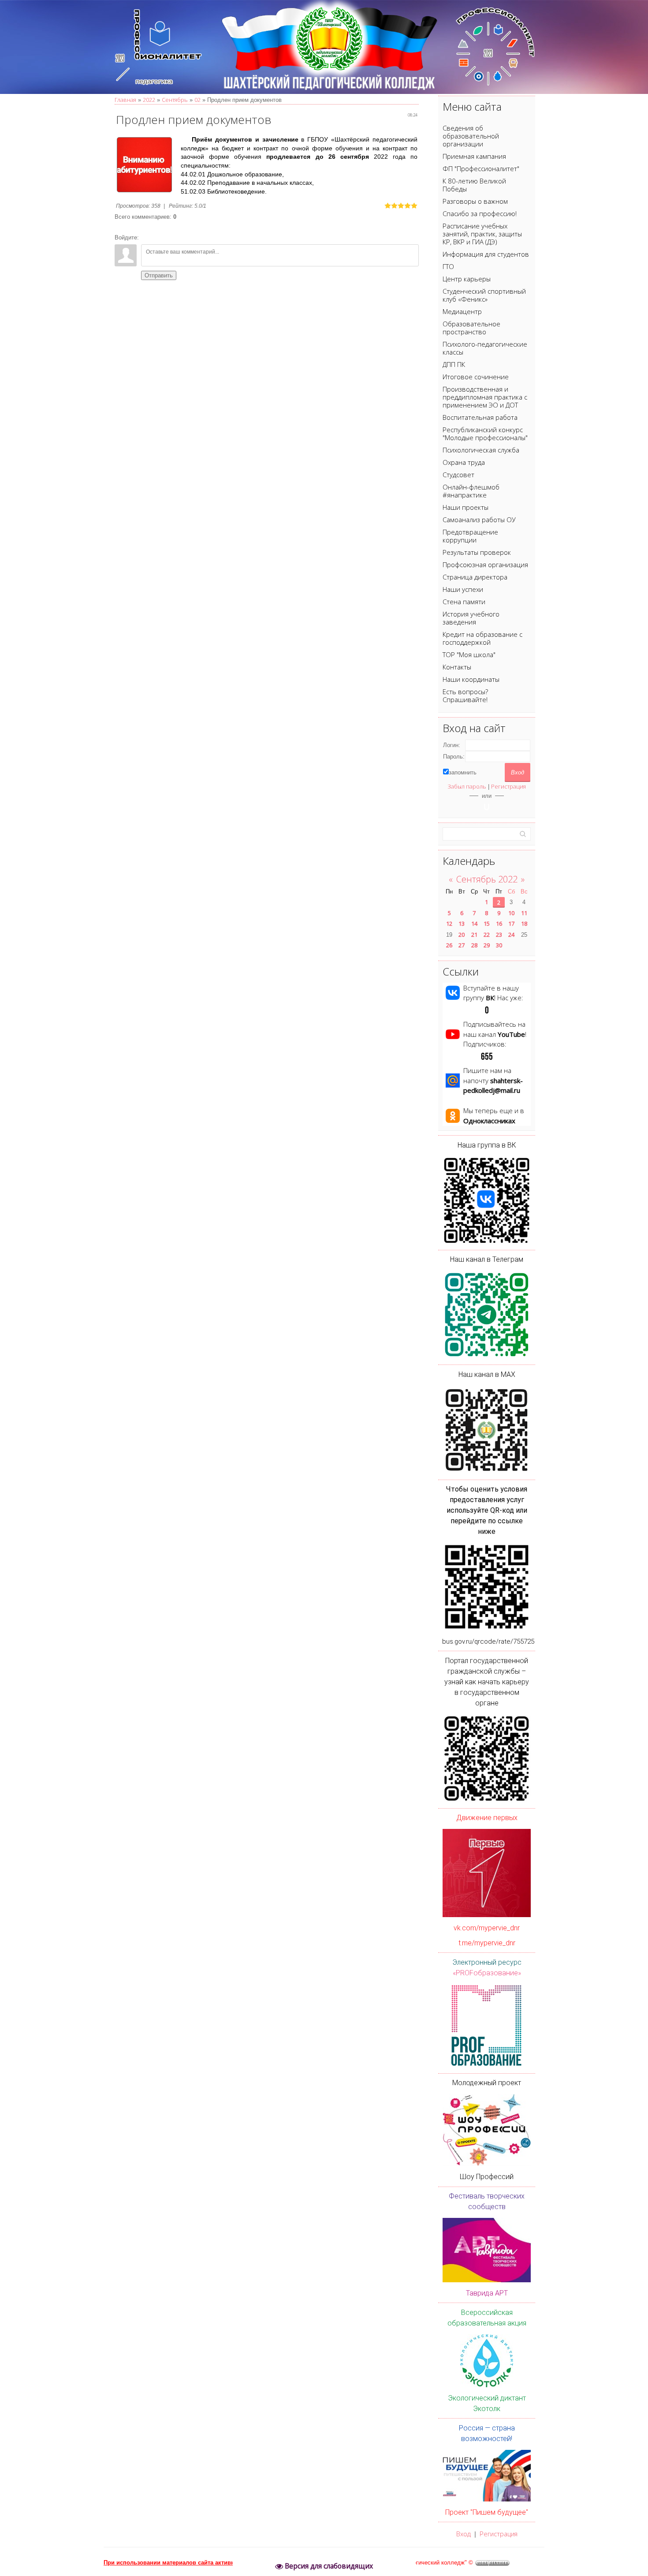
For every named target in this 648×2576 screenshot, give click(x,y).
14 (474, 923)
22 (487, 935)
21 (474, 935)
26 (449, 945)
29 (487, 945)
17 (511, 923)
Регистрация (508, 786)
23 (499, 935)
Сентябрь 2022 (487, 879)
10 (511, 913)
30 (499, 945)
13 (462, 923)
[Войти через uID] (487, 807)
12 (449, 923)
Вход (464, 2534)
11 (524, 913)
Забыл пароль (467, 786)
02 (197, 100)
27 (462, 945)
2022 (149, 100)
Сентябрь (175, 100)
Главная (125, 100)
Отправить (159, 275)
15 (487, 923)
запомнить (463, 772)
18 (524, 923)
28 (474, 945)
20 (462, 935)
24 (511, 935)
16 (499, 923)
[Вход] (147, 238)
